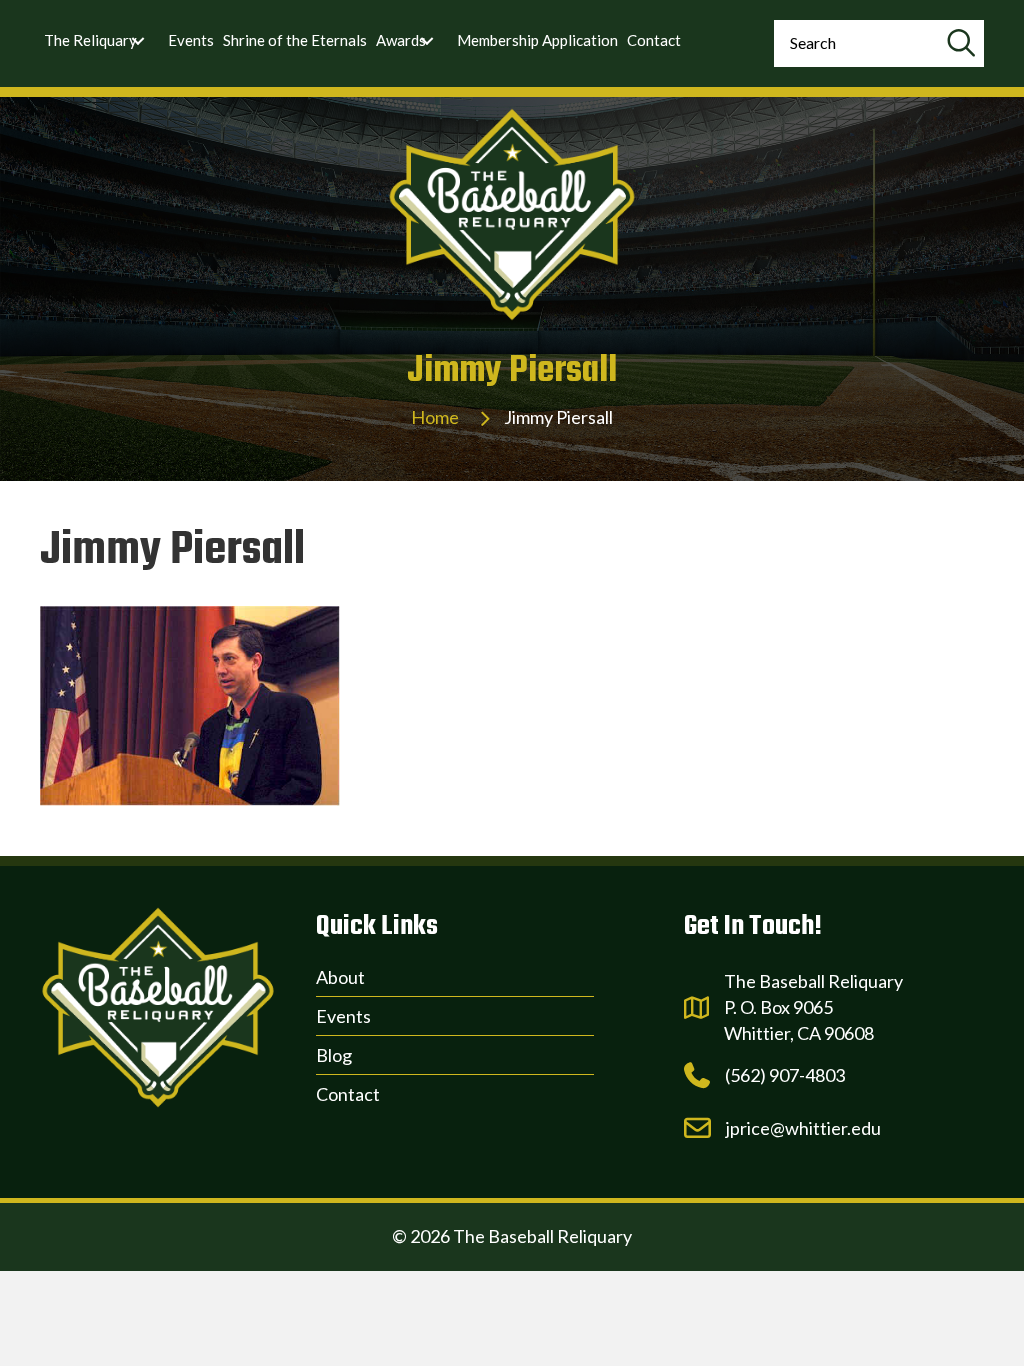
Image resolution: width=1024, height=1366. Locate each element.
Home (435, 417)
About (340, 977)
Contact (348, 1094)
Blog (334, 1055)
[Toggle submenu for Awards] (427, 41)
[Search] (960, 43)
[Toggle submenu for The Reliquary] (138, 41)
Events (343, 1016)
